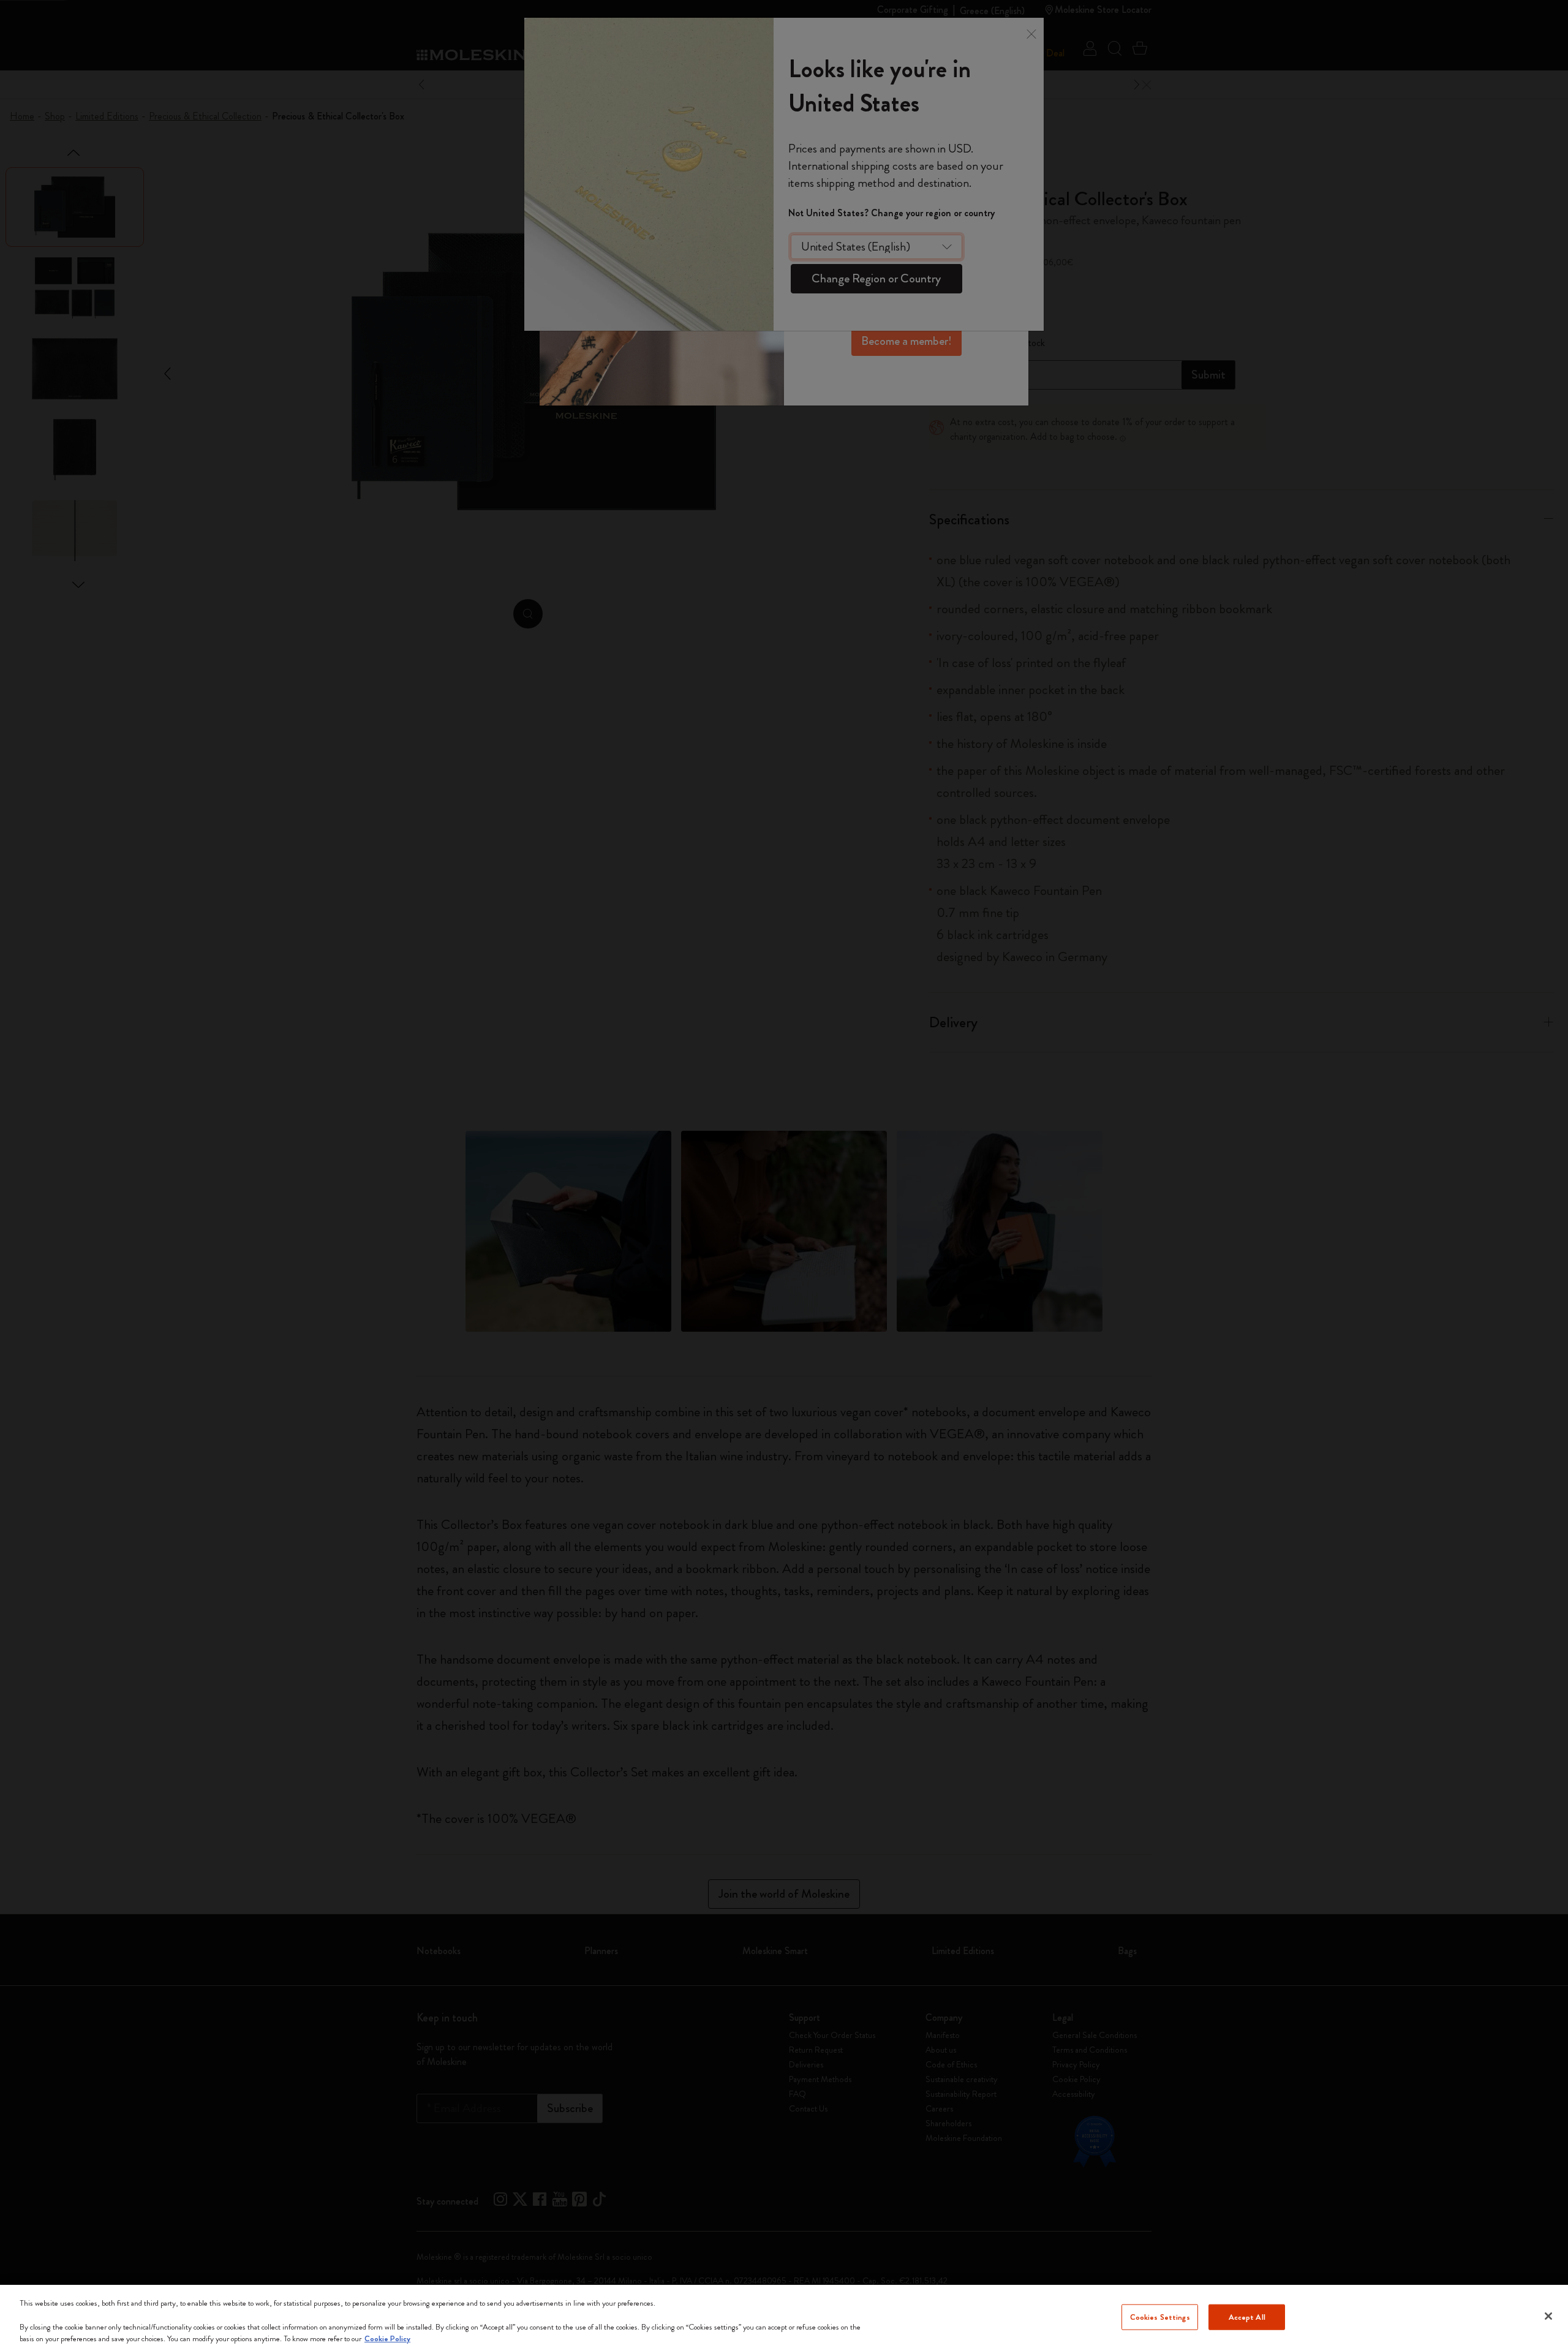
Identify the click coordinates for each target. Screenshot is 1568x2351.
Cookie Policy (387, 2338)
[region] (784, 2318)
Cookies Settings (1160, 2317)
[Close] (1548, 2316)
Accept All (1247, 2317)
